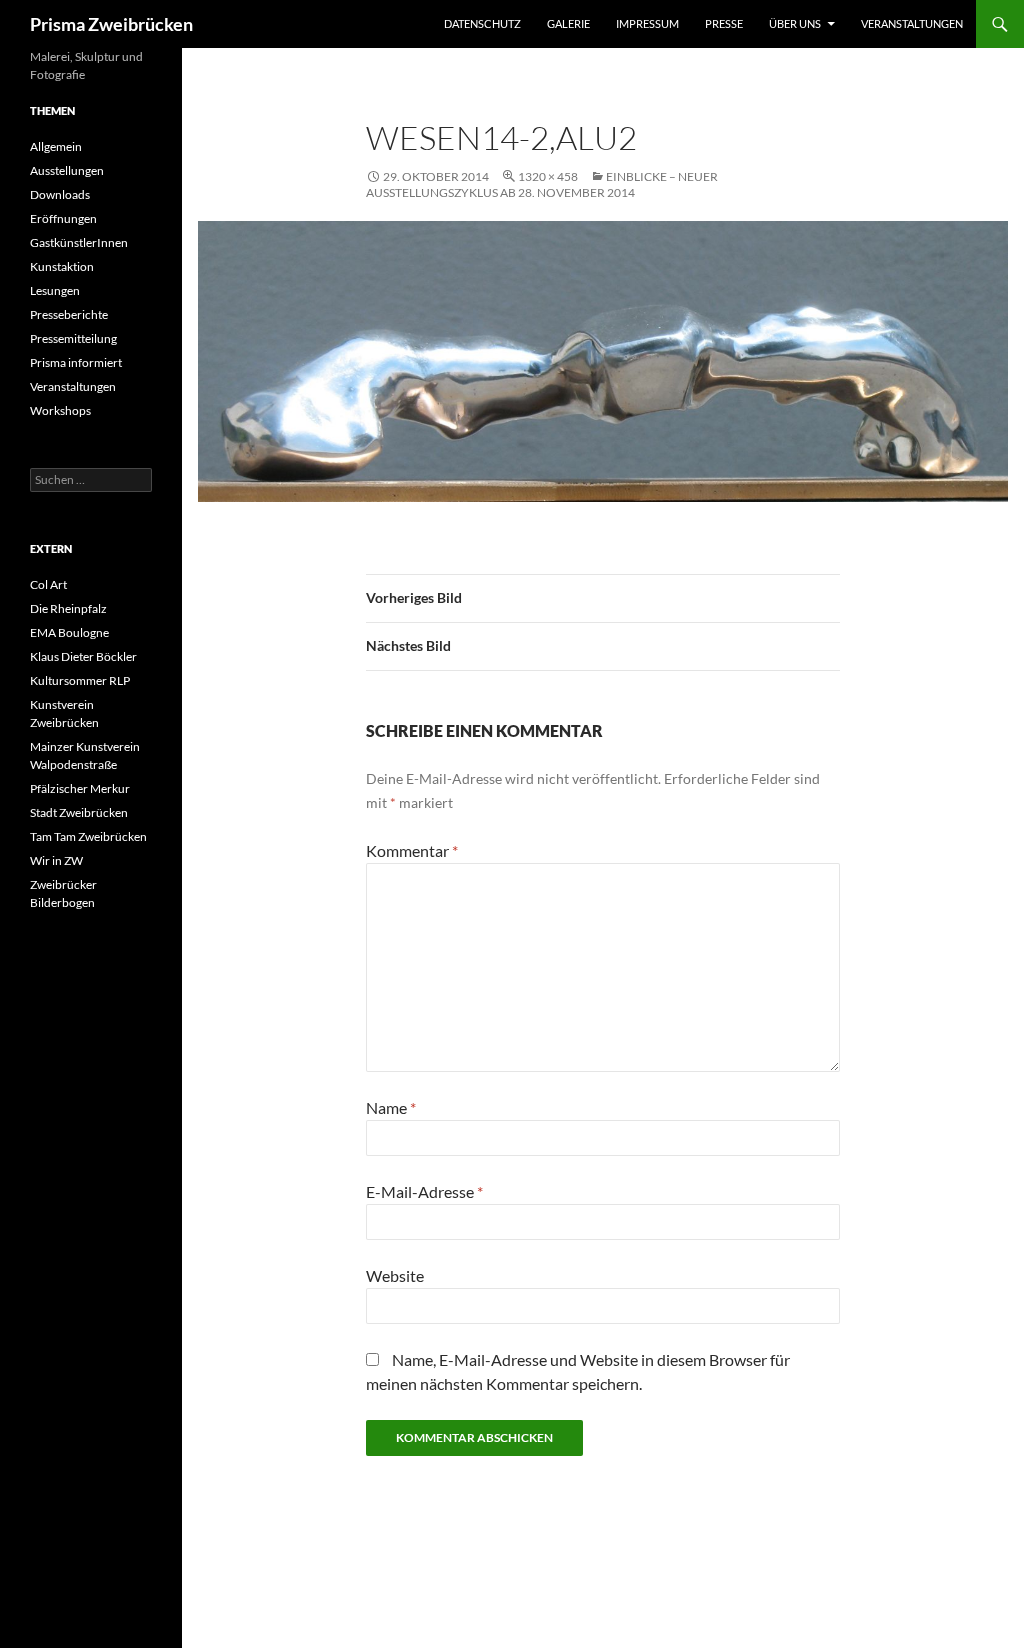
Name (391, 1107)
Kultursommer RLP (80, 680)
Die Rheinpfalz (68, 608)
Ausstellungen (67, 170)
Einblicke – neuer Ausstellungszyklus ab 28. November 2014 (542, 184)
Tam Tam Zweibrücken (88, 836)
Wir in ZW (56, 860)
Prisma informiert (76, 362)
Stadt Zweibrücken (79, 812)
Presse (724, 23)
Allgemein (56, 146)
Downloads (60, 194)
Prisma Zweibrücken (111, 24)
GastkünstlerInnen (79, 242)
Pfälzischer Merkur (80, 788)
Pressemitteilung (73, 338)
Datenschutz (482, 23)
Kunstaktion (62, 266)
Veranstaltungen (912, 23)
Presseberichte (69, 314)
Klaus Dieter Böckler (83, 656)
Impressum (647, 23)
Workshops (60, 410)
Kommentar (412, 850)
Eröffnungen (63, 218)
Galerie (568, 23)
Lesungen (55, 290)
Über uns (795, 23)
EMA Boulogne (69, 632)
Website (395, 1275)
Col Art (48, 584)
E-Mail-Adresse (424, 1191)
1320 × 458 (548, 176)
